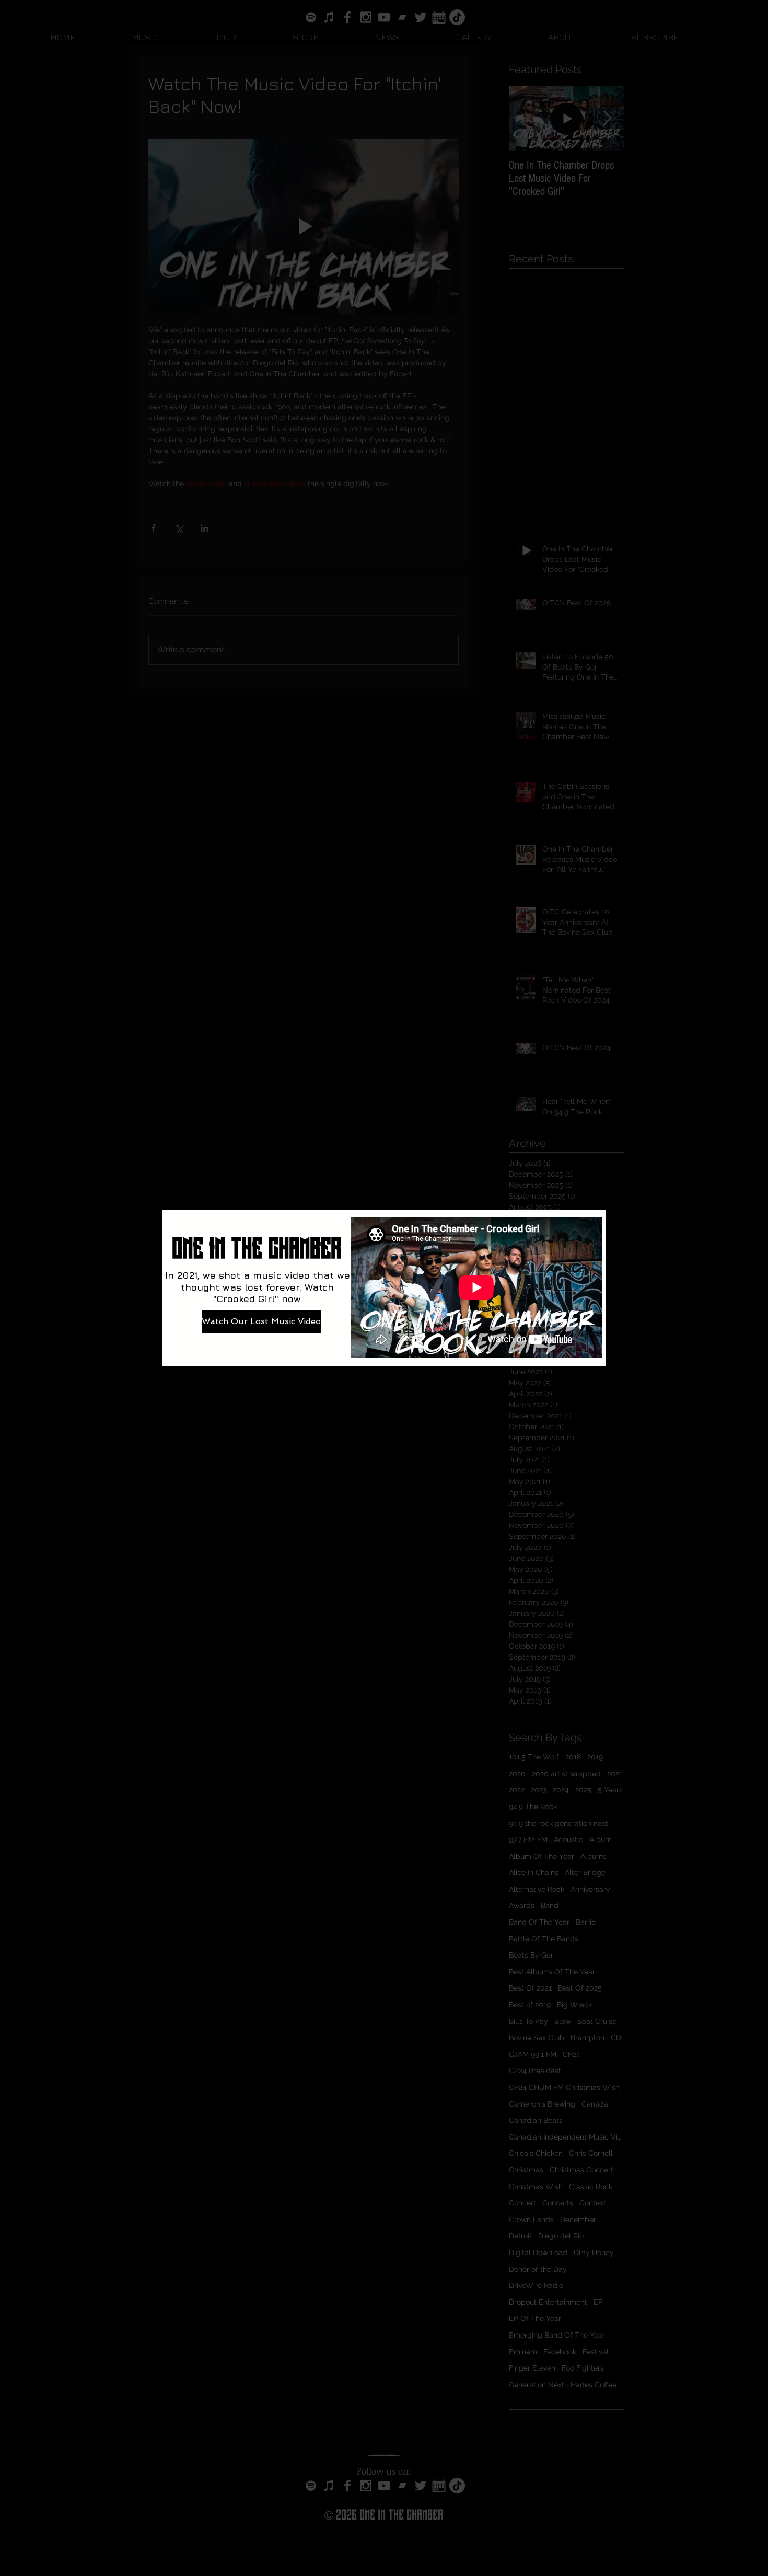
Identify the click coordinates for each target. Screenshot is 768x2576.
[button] (752, 1115)
